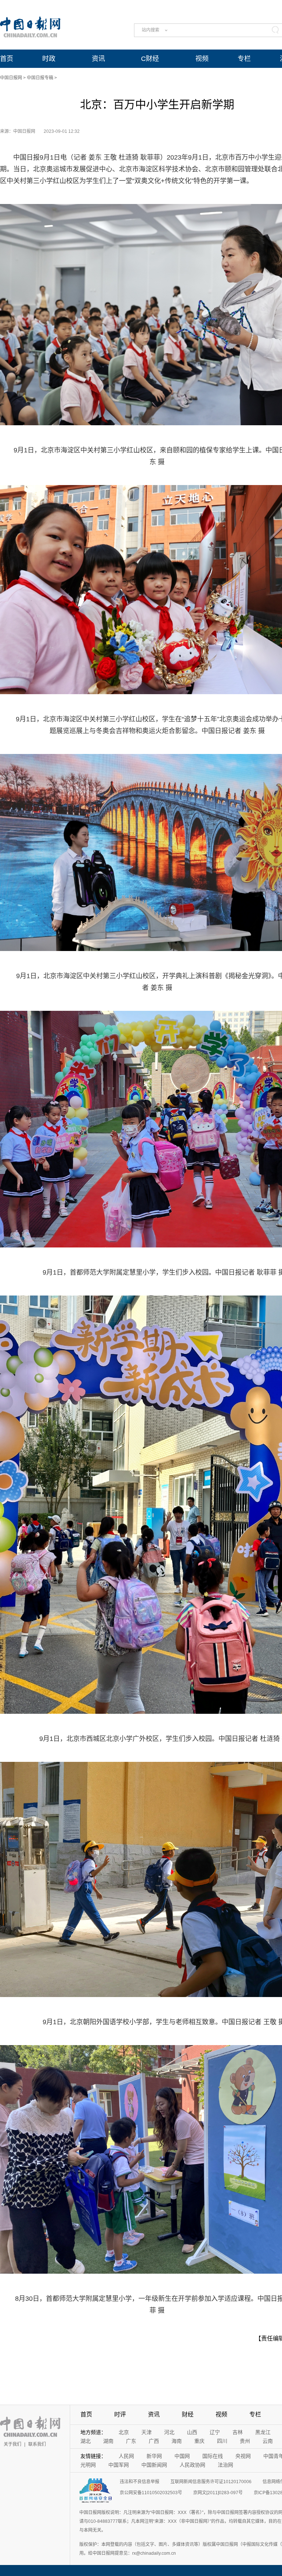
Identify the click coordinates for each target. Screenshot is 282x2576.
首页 (7, 59)
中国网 (182, 2456)
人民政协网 (192, 2465)
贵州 (245, 2441)
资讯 (98, 59)
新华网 (154, 2456)
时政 (49, 59)
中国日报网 (11, 78)
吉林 (238, 2432)
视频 (202, 59)
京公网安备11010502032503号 (151, 2493)
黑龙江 (263, 2432)
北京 (124, 2432)
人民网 (126, 2456)
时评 (120, 2414)
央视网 (243, 2456)
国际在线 (213, 2456)
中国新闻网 (154, 2465)
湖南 (108, 2441)
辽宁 (215, 2432)
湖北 (86, 2441)
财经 (188, 2414)
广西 (154, 2441)
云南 (268, 2441)
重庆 (199, 2441)
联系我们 (37, 2444)
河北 (169, 2432)
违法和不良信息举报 (140, 2482)
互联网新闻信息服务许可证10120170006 (211, 2482)
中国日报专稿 (40, 78)
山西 (192, 2432)
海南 (177, 2441)
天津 (147, 2432)
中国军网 (119, 2465)
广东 (131, 2441)
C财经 (150, 59)
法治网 (225, 2465)
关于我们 (12, 2444)
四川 (222, 2441)
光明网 (88, 2465)
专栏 (244, 59)
